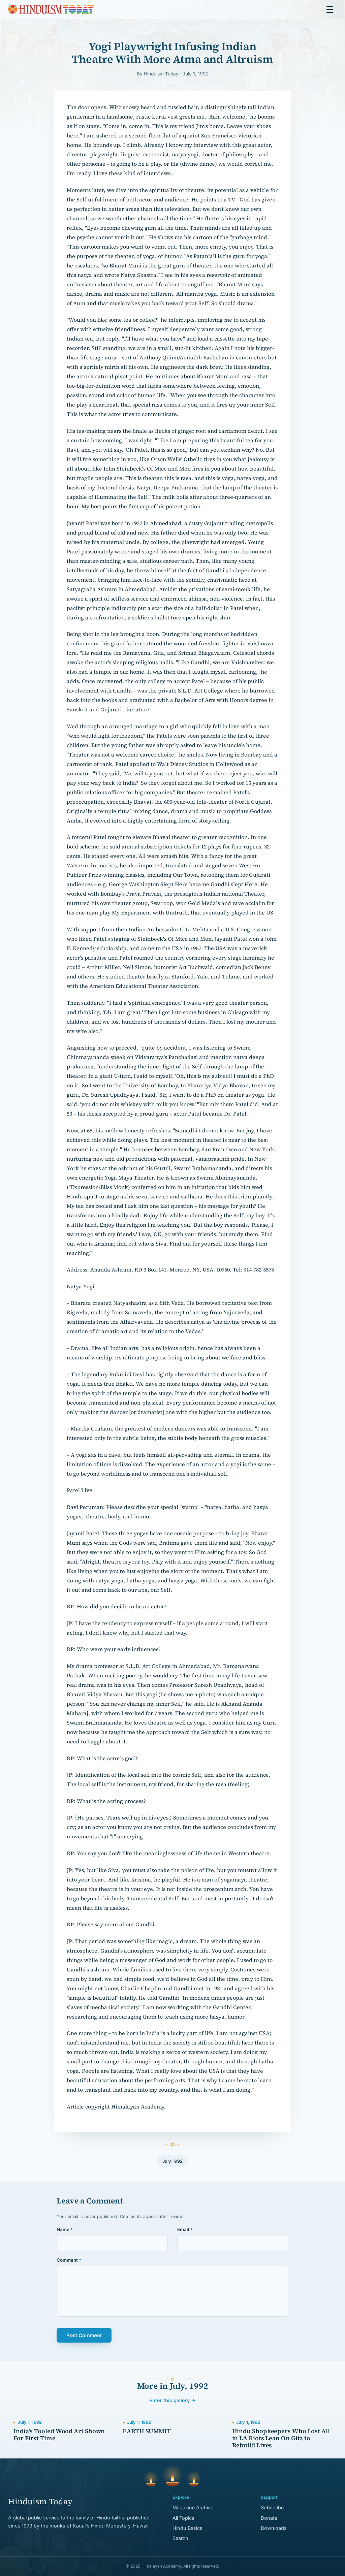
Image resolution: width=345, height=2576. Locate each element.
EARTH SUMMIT (147, 2431)
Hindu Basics (187, 2528)
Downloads (274, 2528)
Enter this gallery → (172, 2400)
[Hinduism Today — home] (51, 9)
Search (180, 2538)
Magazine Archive (193, 2507)
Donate (269, 2518)
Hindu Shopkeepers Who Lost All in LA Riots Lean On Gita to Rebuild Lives (281, 2438)
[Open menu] (330, 9)
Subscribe (272, 2507)
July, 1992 (172, 2161)
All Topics (183, 2518)
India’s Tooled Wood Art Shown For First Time (59, 2435)
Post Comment (84, 2336)
